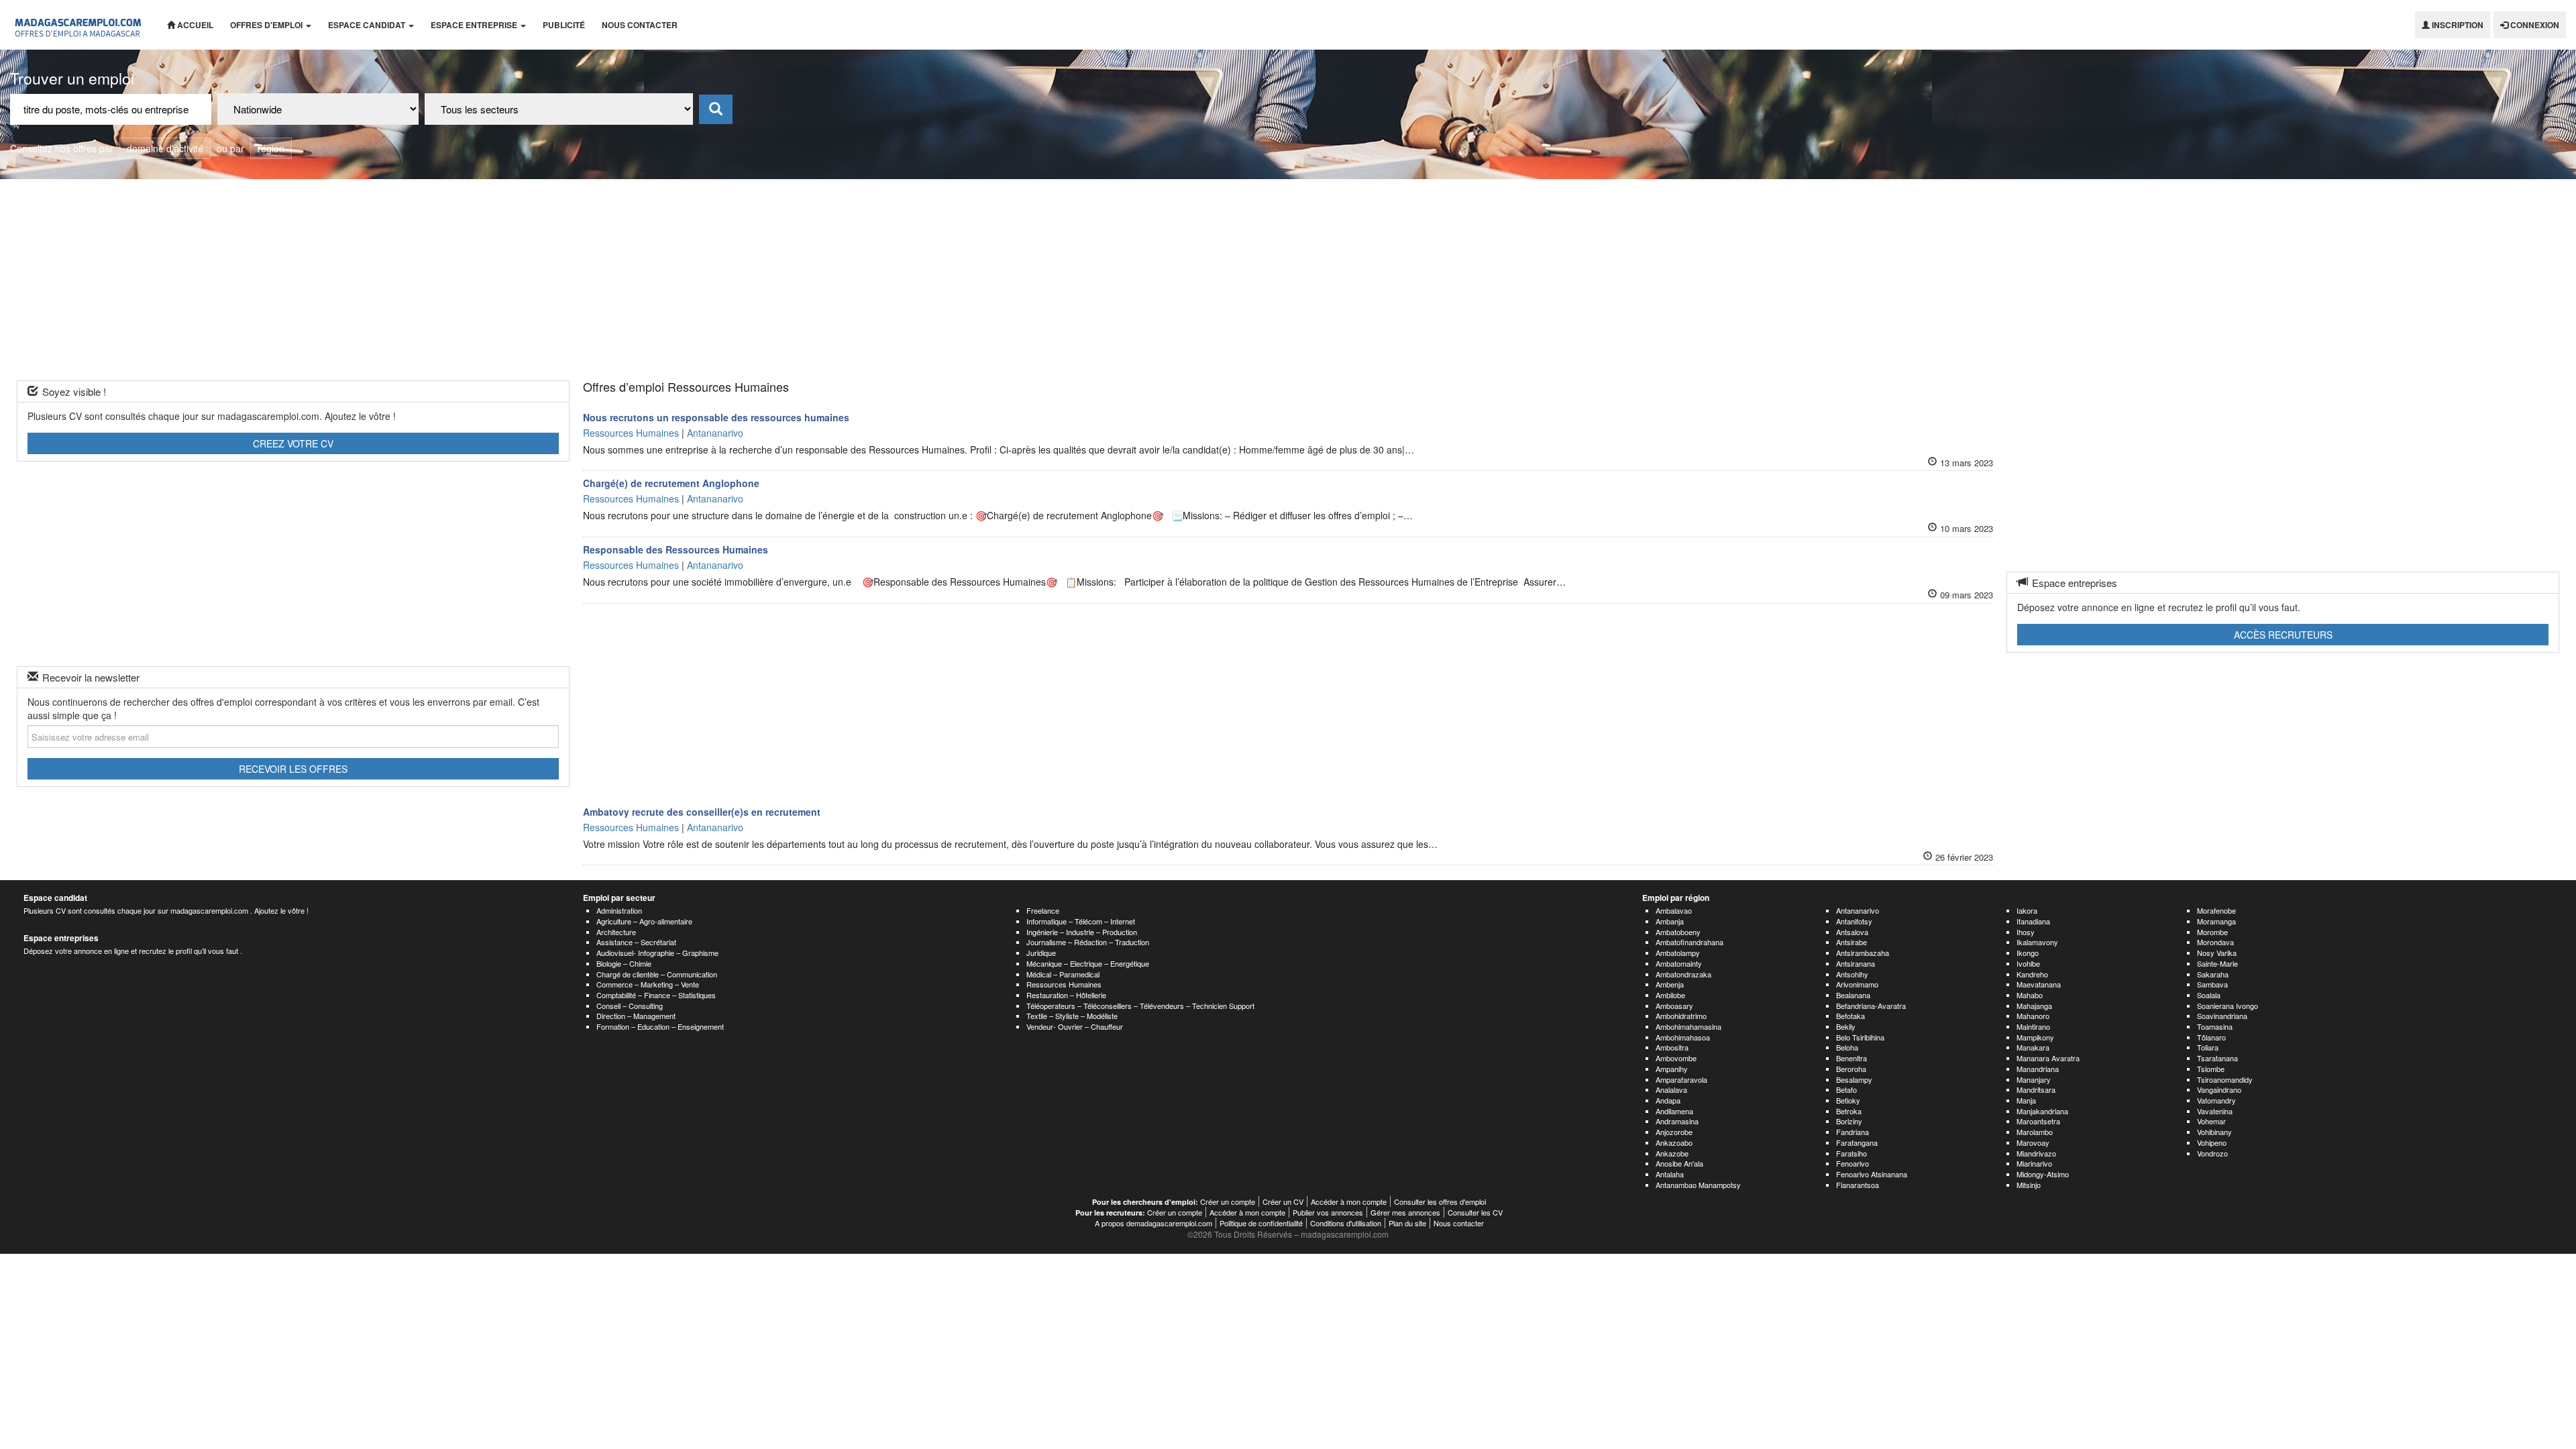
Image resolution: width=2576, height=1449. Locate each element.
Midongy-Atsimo (2043, 1174)
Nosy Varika (2217, 953)
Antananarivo (1858, 910)
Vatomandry (2216, 1100)
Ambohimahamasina (1688, 1026)
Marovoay (2033, 1142)
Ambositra (1672, 1047)
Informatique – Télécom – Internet (1081, 921)
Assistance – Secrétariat (636, 942)
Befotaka (1850, 1016)
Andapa (1668, 1100)
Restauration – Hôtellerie (1066, 995)
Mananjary (2034, 1079)
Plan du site (1407, 1223)
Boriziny (1849, 1121)
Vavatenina (2215, 1111)
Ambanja (1670, 921)
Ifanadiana (2033, 921)
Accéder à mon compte (1349, 1201)
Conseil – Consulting (630, 1006)
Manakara (2033, 1047)
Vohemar (2211, 1121)
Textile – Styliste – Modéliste (1072, 1016)
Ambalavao (1674, 910)
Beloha (1847, 1047)
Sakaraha (2213, 974)
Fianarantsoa (1858, 1185)
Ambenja (1670, 984)
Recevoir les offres (293, 769)
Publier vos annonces (1328, 1212)
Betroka (1849, 1111)
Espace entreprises (61, 938)
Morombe (2212, 932)
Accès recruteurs (2283, 635)
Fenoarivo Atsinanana (1872, 1174)
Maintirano (2033, 1026)
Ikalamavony (2037, 942)
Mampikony (2035, 1037)
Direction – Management (636, 1016)
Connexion (2534, 25)
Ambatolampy (1678, 953)
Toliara (2208, 1047)
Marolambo (2035, 1132)
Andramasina (1677, 1121)
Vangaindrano (2219, 1089)
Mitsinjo (2029, 1185)
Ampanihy (1672, 1069)
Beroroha (1851, 1069)
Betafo (1846, 1089)
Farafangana (1857, 1142)
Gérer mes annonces (1405, 1212)
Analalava (1671, 1089)
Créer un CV (1283, 1201)
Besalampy (1854, 1079)
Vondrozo (2212, 1153)
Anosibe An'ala (1679, 1163)
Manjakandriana (2042, 1111)
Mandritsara (2036, 1089)
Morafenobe (2216, 910)
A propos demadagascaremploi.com (1153, 1223)
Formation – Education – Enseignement (660, 1026)
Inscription (2457, 25)
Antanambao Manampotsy (1698, 1185)
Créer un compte (1228, 1201)
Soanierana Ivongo (2228, 1006)
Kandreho (2032, 974)
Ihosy (2026, 932)
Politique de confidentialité (1261, 1223)
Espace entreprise (475, 25)
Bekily (1846, 1026)
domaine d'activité (165, 148)
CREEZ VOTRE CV (293, 443)
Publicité (564, 25)
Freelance (1043, 910)
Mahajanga (2034, 1006)
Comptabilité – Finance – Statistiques (656, 995)
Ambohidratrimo (1681, 1016)
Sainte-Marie (2217, 963)
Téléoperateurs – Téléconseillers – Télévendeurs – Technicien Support (1140, 1006)
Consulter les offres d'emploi (1440, 1201)
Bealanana (1853, 995)
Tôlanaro (2211, 1037)
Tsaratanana (2217, 1058)
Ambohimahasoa (1683, 1037)
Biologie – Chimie (624, 963)
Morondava (2215, 942)
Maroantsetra (2038, 1121)
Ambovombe (1676, 1058)
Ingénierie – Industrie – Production (1082, 932)
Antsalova (1852, 932)
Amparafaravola (1681, 1079)
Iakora (2027, 910)
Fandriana (1853, 1132)
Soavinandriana (2222, 1016)
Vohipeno (2212, 1142)
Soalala (2209, 995)
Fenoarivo (1853, 1163)
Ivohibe (2028, 963)
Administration (619, 910)
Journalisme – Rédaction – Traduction (1088, 942)
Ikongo (2028, 953)
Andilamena (1674, 1111)
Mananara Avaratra (2048, 1058)
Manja (2026, 1100)
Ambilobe (1670, 995)
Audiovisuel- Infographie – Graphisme (657, 953)
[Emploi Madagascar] (78, 25)
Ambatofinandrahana (1689, 942)
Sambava (2212, 984)
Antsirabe (1851, 942)
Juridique (1041, 953)
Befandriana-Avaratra (1871, 1006)
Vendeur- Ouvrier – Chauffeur (1075, 1026)
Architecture (616, 932)
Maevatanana (2039, 984)
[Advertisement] (1288, 280)
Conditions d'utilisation (1346, 1223)
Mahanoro (2033, 1016)
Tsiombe (2211, 1069)
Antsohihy (1852, 974)
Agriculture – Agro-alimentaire (644, 921)
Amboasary (1674, 1006)
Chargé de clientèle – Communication (657, 974)
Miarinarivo (2034, 1163)
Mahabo (2030, 995)
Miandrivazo (2036, 1153)
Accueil (194, 25)
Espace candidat (368, 25)
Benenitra (1851, 1058)
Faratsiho (1851, 1153)
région (271, 148)
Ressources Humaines (1064, 984)
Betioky (1848, 1100)
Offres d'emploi (267, 25)
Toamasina (2215, 1026)
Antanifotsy (1854, 921)
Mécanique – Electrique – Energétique (1088, 963)
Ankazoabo (1674, 1142)
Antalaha (1670, 1174)
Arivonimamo (1857, 984)
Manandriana (2038, 1069)
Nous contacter (640, 25)
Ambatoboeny (1678, 932)
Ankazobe (1672, 1153)
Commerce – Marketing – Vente (648, 984)
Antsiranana (1856, 963)
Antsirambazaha (1863, 953)
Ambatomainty (1679, 963)
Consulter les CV (1475, 1212)
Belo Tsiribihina (1860, 1037)
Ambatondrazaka (1683, 974)
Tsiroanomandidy (2225, 1079)
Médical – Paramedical (1063, 974)
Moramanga (2216, 921)
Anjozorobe (1674, 1132)
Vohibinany (2214, 1132)
